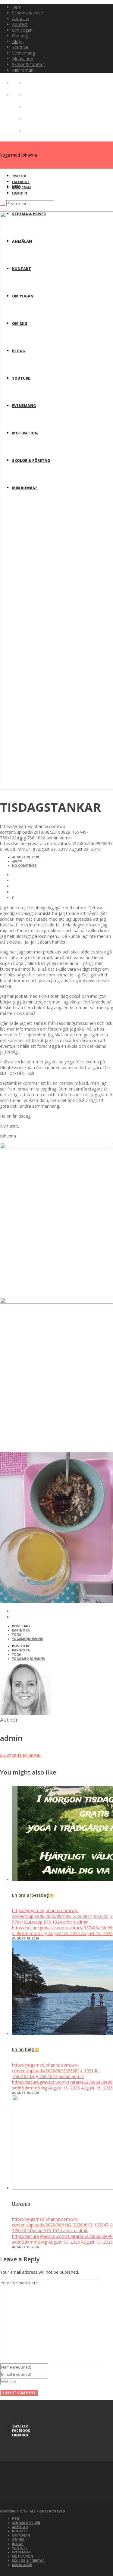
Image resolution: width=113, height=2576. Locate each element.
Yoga (17, 1635)
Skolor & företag (28, 2561)
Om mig (18, 2540)
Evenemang (22, 2552)
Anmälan (20, 2527)
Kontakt (20, 2531)
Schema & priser (26, 2523)
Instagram (21, 188)
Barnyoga (21, 1630)
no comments (24, 866)
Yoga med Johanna (28, 1659)
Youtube (20, 2548)
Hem (16, 2518)
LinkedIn (19, 193)
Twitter (19, 176)
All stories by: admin (20, 1755)
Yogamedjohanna (28, 1639)
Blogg (18, 2544)
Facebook (21, 182)
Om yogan (21, 2535)
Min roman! (22, 2565)
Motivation (22, 2556)
